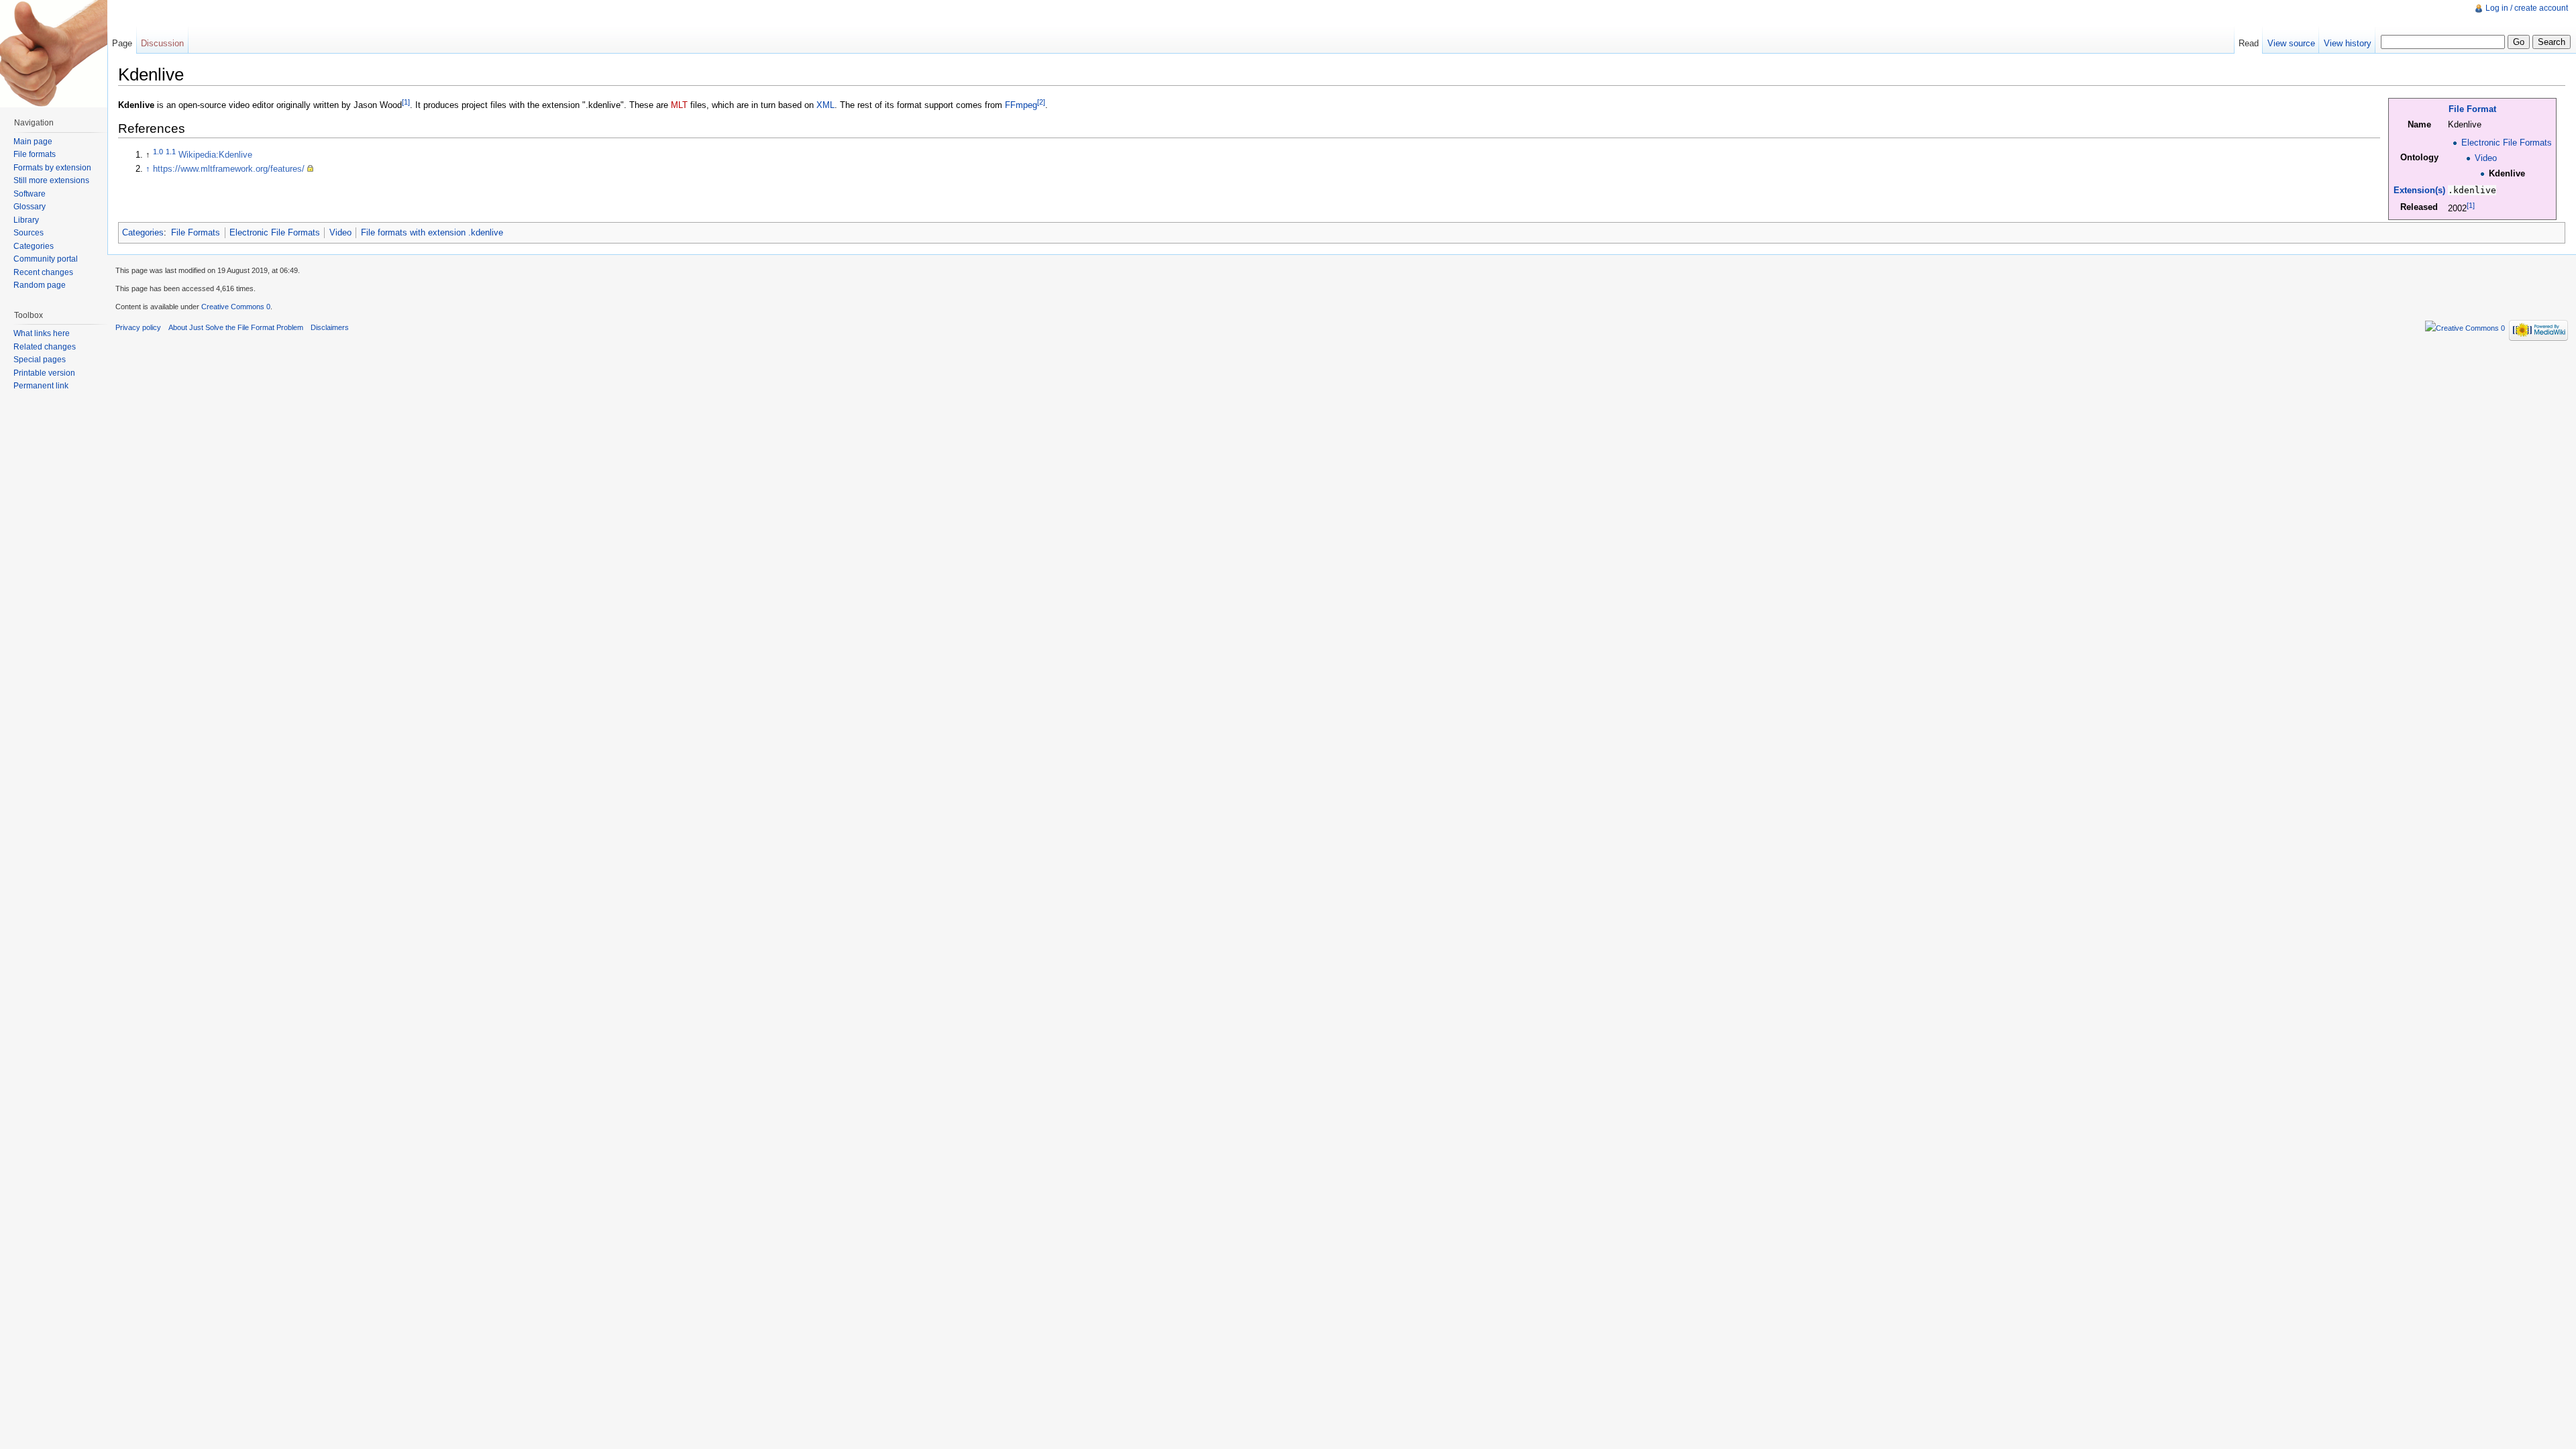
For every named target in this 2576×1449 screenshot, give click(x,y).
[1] (2471, 205)
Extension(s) (2419, 190)
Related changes (45, 347)
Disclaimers (330, 327)
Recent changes (43, 272)
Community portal (46, 259)
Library (26, 220)
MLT (679, 105)
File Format (2472, 109)
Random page (40, 285)
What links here (42, 333)
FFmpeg (1021, 105)
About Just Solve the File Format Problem (236, 327)
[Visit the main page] (54, 54)
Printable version (44, 373)
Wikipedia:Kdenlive (215, 155)
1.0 (158, 152)
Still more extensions (51, 180)
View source (2291, 43)
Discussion (162, 43)
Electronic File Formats (2507, 143)
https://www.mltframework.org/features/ (229, 169)
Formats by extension (52, 168)
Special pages (40, 360)
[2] (1041, 102)
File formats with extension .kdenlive (432, 232)
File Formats (196, 232)
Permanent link (41, 386)
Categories (143, 232)
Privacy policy (138, 327)
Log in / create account (2527, 8)
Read (2249, 43)
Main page (33, 142)
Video (2486, 158)
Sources (29, 233)
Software (30, 194)
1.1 (171, 152)
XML (825, 105)
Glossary (30, 207)
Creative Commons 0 (236, 307)
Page (122, 43)
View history (2348, 43)
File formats (35, 154)
